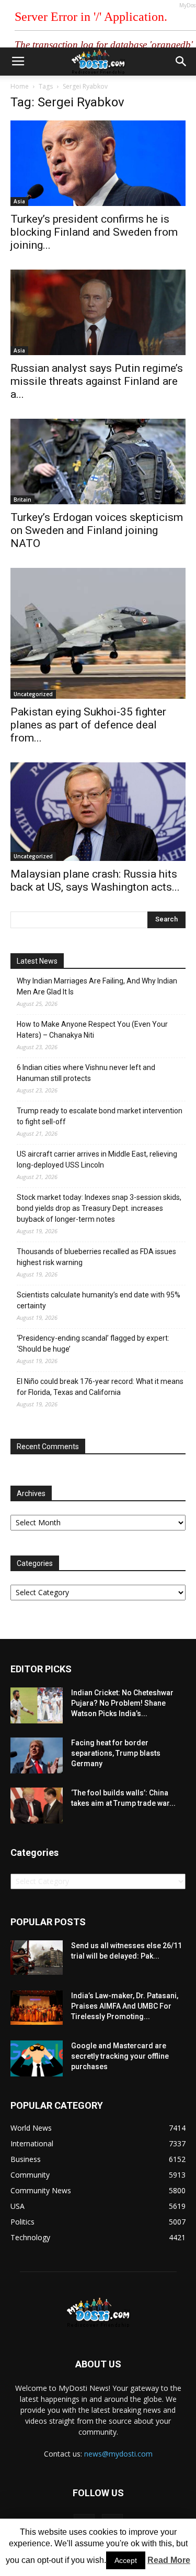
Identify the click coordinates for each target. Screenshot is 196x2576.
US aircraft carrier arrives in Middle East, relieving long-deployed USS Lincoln (97, 1159)
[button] (181, 62)
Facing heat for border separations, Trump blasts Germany (116, 1753)
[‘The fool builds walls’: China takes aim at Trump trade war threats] (37, 1806)
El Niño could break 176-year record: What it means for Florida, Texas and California (100, 1387)
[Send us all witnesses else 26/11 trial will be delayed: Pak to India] (37, 1958)
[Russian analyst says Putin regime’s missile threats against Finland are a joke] (98, 312)
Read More (169, 2560)
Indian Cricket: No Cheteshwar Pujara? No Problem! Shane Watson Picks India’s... (122, 1703)
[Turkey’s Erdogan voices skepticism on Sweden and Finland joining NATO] (98, 461)
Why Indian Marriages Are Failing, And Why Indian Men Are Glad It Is (97, 986)
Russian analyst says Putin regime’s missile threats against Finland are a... (97, 381)
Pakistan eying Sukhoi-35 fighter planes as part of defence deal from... (88, 725)
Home (20, 86)
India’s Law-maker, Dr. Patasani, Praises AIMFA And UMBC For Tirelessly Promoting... (125, 2006)
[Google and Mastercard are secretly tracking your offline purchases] (37, 2058)
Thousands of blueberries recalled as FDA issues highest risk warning (96, 1257)
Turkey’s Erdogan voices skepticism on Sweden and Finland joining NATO (97, 530)
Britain (22, 500)
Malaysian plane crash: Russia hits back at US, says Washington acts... (95, 880)
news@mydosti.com (118, 2454)
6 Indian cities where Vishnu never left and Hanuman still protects (86, 1073)
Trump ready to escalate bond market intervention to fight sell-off (100, 1116)
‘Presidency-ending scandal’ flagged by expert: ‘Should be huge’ (93, 1344)
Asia (19, 201)
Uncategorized (33, 694)
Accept (126, 2560)
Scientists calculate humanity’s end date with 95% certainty (99, 1300)
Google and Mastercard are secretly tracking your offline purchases (120, 2056)
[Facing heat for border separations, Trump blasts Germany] (37, 1755)
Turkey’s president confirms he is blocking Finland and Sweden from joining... (94, 232)
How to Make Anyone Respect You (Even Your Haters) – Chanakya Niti (92, 1030)
